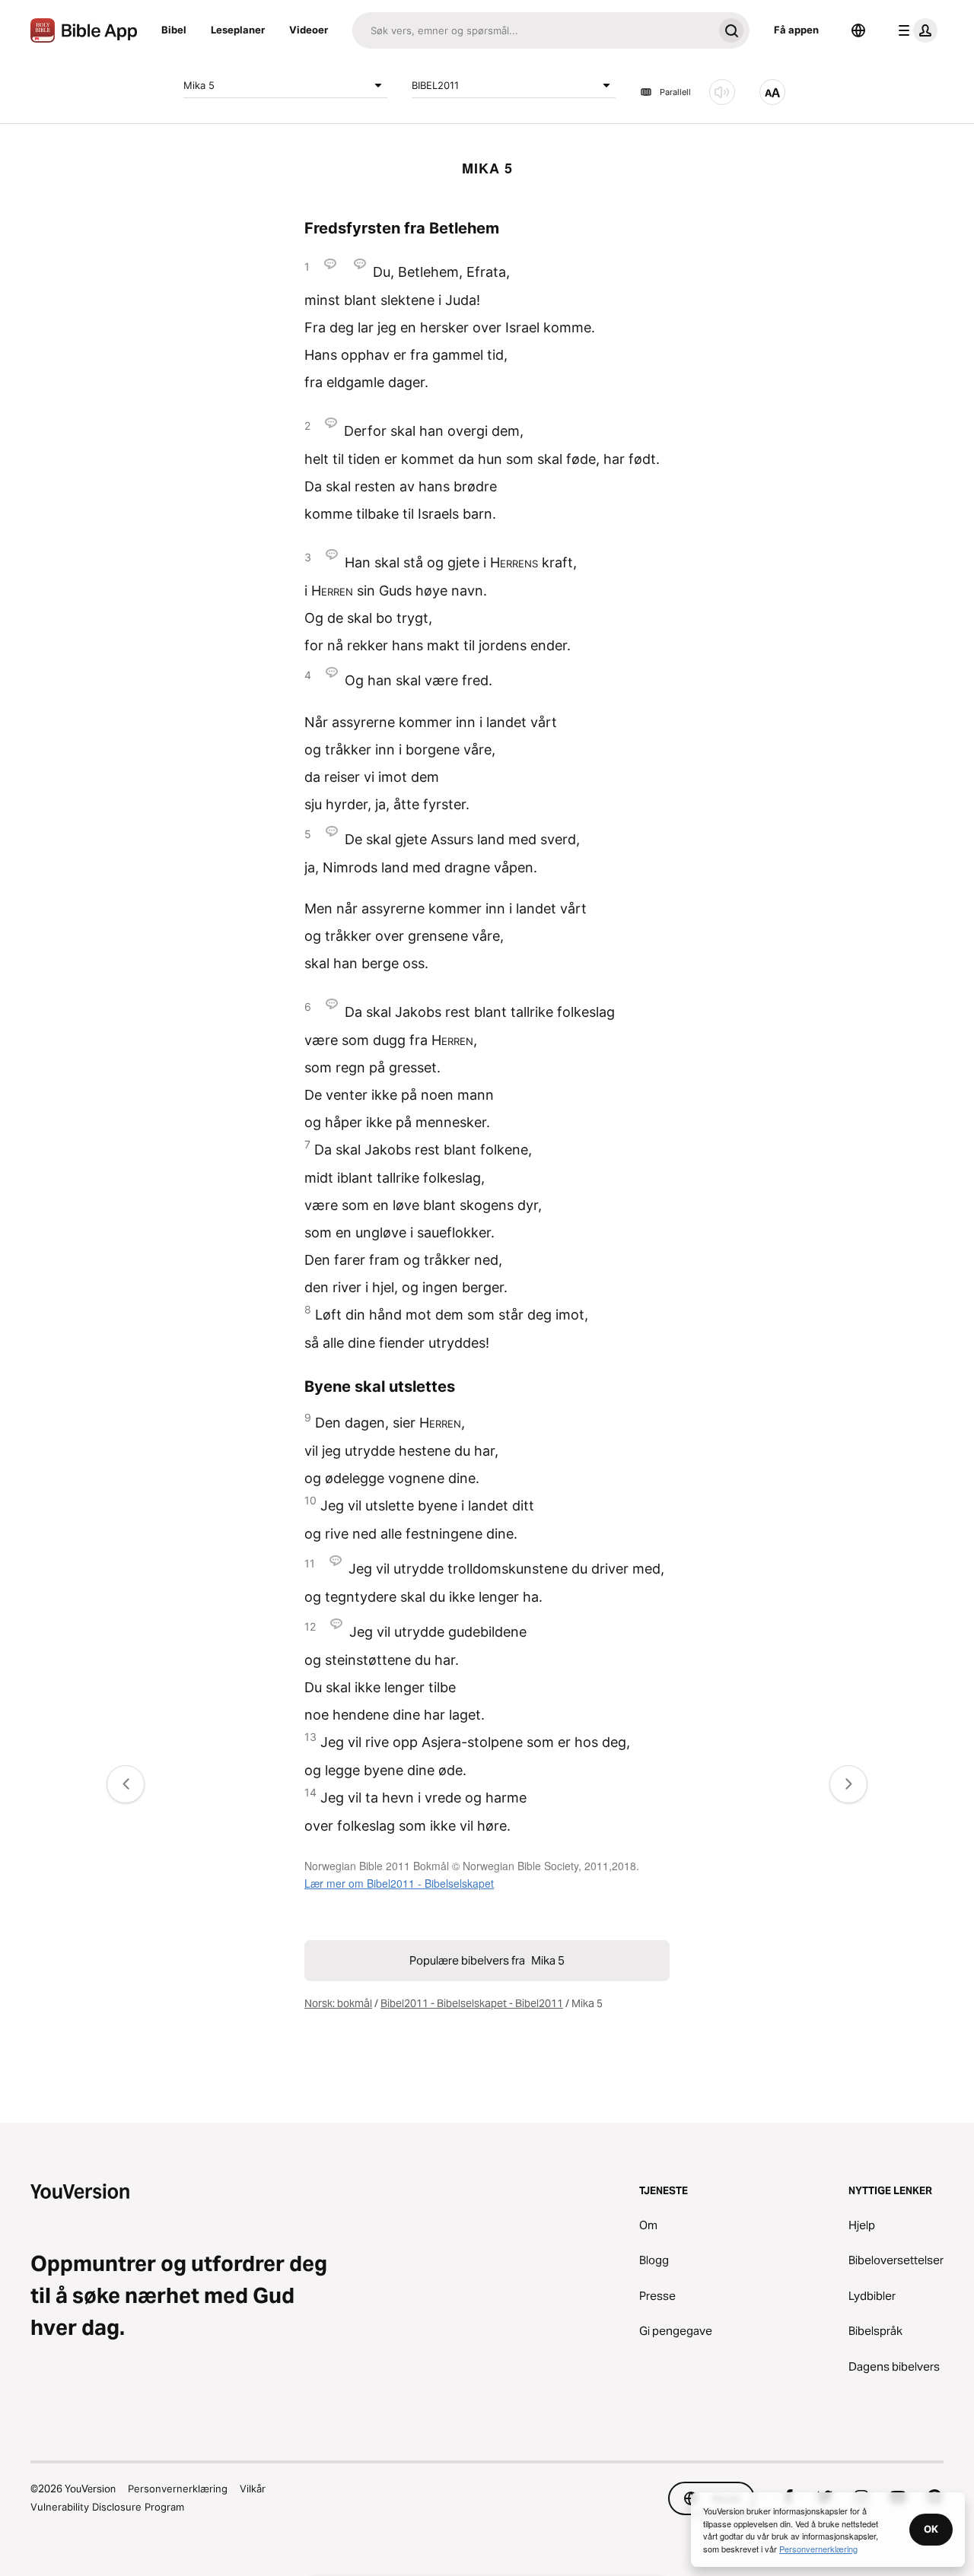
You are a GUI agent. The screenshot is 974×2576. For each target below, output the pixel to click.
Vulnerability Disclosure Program (107, 2507)
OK (931, 2529)
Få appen (796, 30)
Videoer (309, 30)
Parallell (675, 92)
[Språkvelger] (858, 30)
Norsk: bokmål (338, 2003)
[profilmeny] (915, 30)
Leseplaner (238, 30)
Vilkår (253, 2489)
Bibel (174, 30)
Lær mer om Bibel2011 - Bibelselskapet (399, 1883)
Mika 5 (199, 84)
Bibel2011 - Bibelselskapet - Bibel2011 (472, 2003)
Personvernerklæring (178, 2489)
